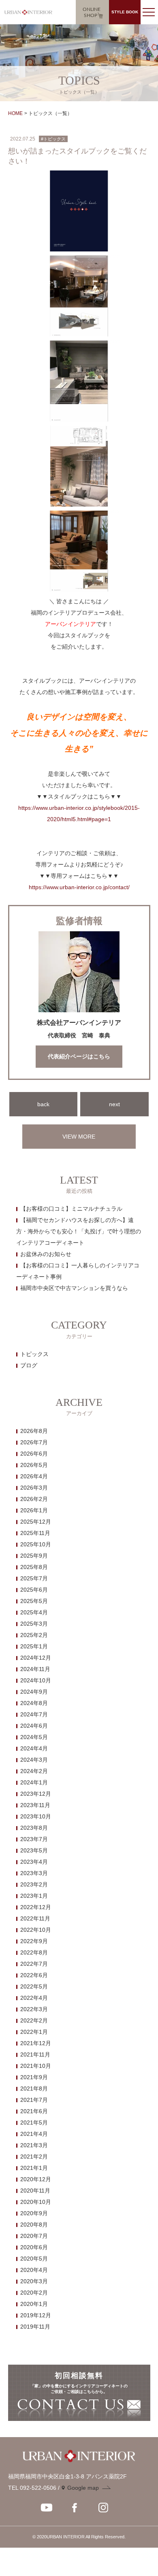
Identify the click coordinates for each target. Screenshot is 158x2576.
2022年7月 (34, 1964)
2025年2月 (34, 1635)
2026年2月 (34, 1499)
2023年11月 (35, 1805)
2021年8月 (34, 2088)
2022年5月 (34, 1986)
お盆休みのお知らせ (46, 1254)
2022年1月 (34, 2032)
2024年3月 (34, 1760)
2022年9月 (34, 1941)
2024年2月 (34, 1771)
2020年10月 (36, 2202)
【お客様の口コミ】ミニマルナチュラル (71, 1209)
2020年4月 (34, 2270)
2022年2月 (34, 2020)
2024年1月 (34, 1782)
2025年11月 (35, 1533)
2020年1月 (34, 2304)
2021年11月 (35, 2054)
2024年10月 (36, 1680)
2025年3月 (34, 1624)
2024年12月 (36, 1658)
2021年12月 (36, 2043)
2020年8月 (34, 2225)
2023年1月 (34, 1896)
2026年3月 (34, 1488)
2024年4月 (34, 1748)
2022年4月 (34, 1998)
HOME (15, 113)
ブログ (29, 1365)
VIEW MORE (79, 1137)
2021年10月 (36, 2066)
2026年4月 (34, 1476)
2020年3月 (34, 2281)
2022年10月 (36, 1930)
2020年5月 (34, 2259)
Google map (83, 2488)
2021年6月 (34, 2111)
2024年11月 (35, 1669)
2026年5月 (34, 1465)
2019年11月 (35, 2327)
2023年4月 (34, 1862)
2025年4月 (34, 1612)
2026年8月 (34, 1431)
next (114, 1104)
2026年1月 (34, 1510)
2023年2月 (34, 1884)
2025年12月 (36, 1522)
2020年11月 (35, 2191)
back (43, 1104)
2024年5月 (34, 1737)
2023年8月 (34, 1828)
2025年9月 (34, 1556)
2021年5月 (34, 2123)
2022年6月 (34, 1975)
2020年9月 (34, 2213)
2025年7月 (34, 1578)
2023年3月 (34, 1873)
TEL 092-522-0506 (32, 2488)
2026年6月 (34, 1454)
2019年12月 (36, 2315)
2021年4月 (34, 2134)
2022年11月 (35, 1918)
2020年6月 (34, 2247)
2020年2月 (34, 2293)
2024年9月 (34, 1692)
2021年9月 (34, 2077)
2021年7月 (34, 2100)
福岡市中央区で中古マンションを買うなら (74, 1288)
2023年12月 (36, 1794)
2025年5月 (34, 1601)
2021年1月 (34, 2168)
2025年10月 (36, 1544)
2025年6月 (34, 1590)
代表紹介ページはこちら (79, 1057)
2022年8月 (34, 1952)
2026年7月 (34, 1442)
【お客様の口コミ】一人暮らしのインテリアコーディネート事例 (78, 1271)
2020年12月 (36, 2179)
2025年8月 (34, 1567)
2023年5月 (34, 1850)
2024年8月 (34, 1703)
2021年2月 (34, 2157)
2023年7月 (34, 1839)
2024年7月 (34, 1714)
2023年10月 (36, 1816)
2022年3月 (34, 2009)
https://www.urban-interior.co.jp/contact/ (79, 887)
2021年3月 (34, 2145)
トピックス (34, 1354)
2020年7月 (34, 2236)
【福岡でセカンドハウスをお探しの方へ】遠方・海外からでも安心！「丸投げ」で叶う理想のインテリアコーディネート (79, 1231)
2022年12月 (36, 1907)
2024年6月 (34, 1726)
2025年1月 (34, 1646)
